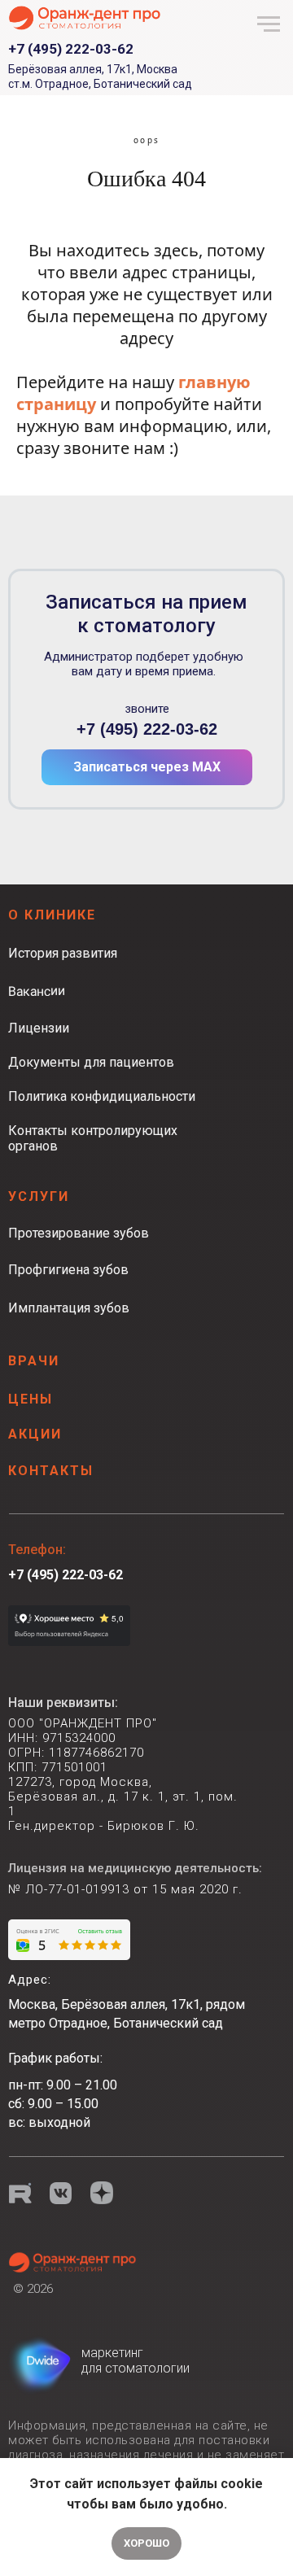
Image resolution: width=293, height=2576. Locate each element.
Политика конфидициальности (102, 1096)
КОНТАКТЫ (51, 1471)
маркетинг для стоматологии (136, 2360)
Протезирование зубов (79, 1233)
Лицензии (39, 1028)
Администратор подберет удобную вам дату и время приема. (144, 664)
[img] (74, 2262)
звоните (147, 709)
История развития (63, 953)
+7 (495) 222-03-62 (147, 729)
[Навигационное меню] (269, 24)
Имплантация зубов (69, 1308)
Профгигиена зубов (68, 1270)
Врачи (34, 1361)
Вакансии (37, 991)
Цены (31, 1399)
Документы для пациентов (91, 1062)
